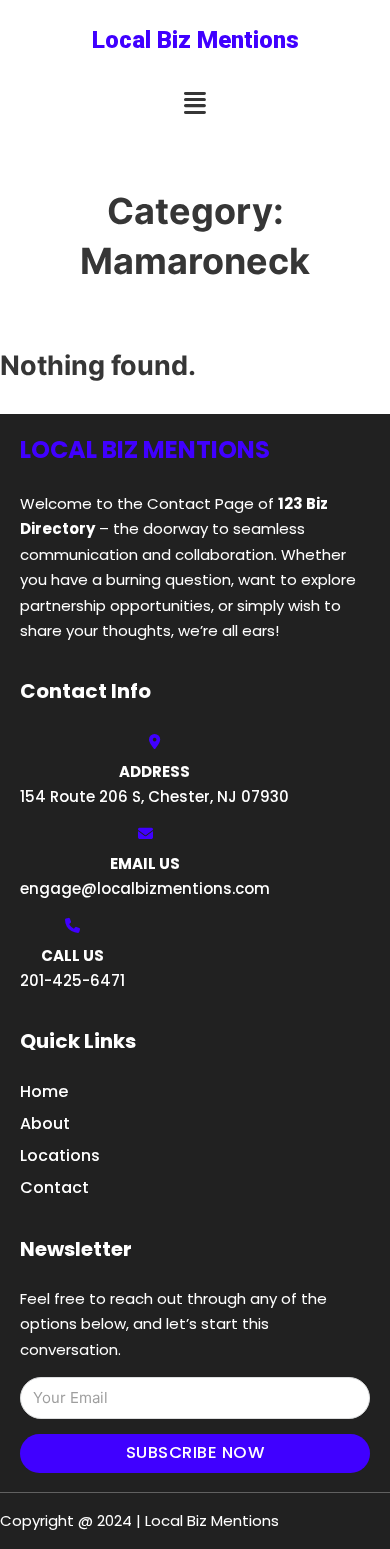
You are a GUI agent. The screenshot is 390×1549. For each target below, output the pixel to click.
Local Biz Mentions (195, 40)
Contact (54, 1187)
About (45, 1123)
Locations (60, 1155)
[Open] (195, 103)
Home (44, 1091)
